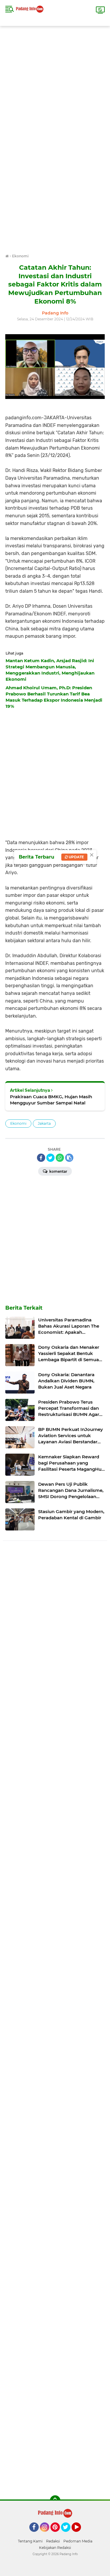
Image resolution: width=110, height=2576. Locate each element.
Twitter (68, 2534)
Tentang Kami (30, 2541)
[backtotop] (55, 2501)
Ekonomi (18, 1123)
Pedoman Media (78, 2541)
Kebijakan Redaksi (55, 2548)
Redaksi (53, 2541)
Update (76, 857)
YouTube (80, 2534)
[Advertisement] (55, 81)
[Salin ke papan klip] (69, 1158)
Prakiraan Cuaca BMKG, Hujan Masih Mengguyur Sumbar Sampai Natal (51, 1100)
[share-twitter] (50, 1158)
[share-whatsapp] (60, 1158)
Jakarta (44, 1123)
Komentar (58, 1171)
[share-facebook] (41, 1158)
